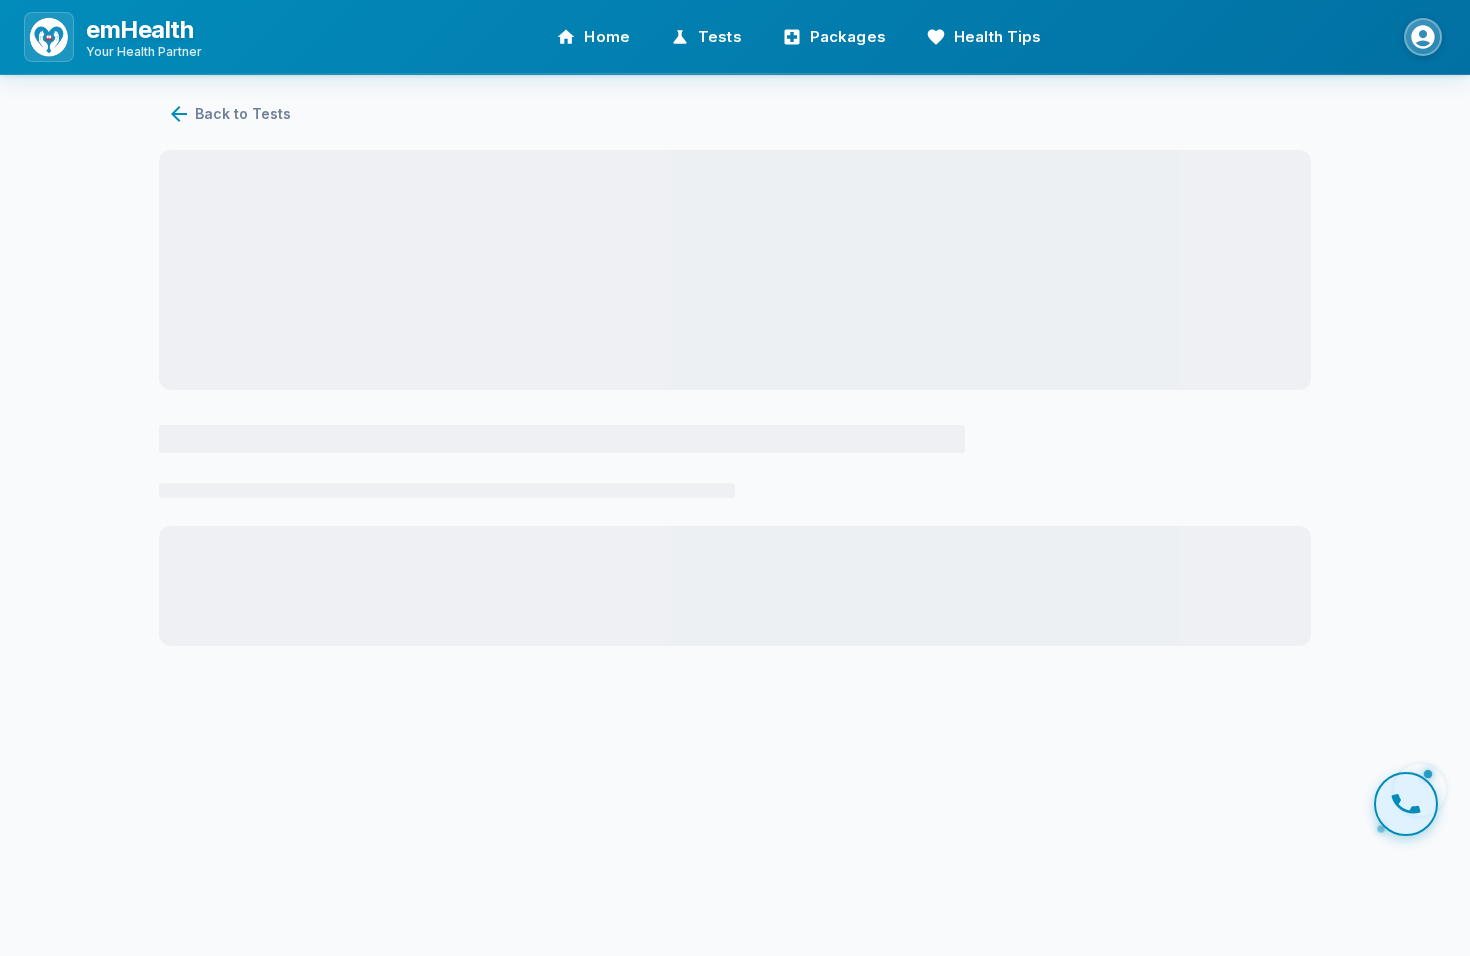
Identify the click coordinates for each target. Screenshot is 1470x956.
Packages (848, 36)
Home (607, 36)
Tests (720, 36)
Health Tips (998, 36)
